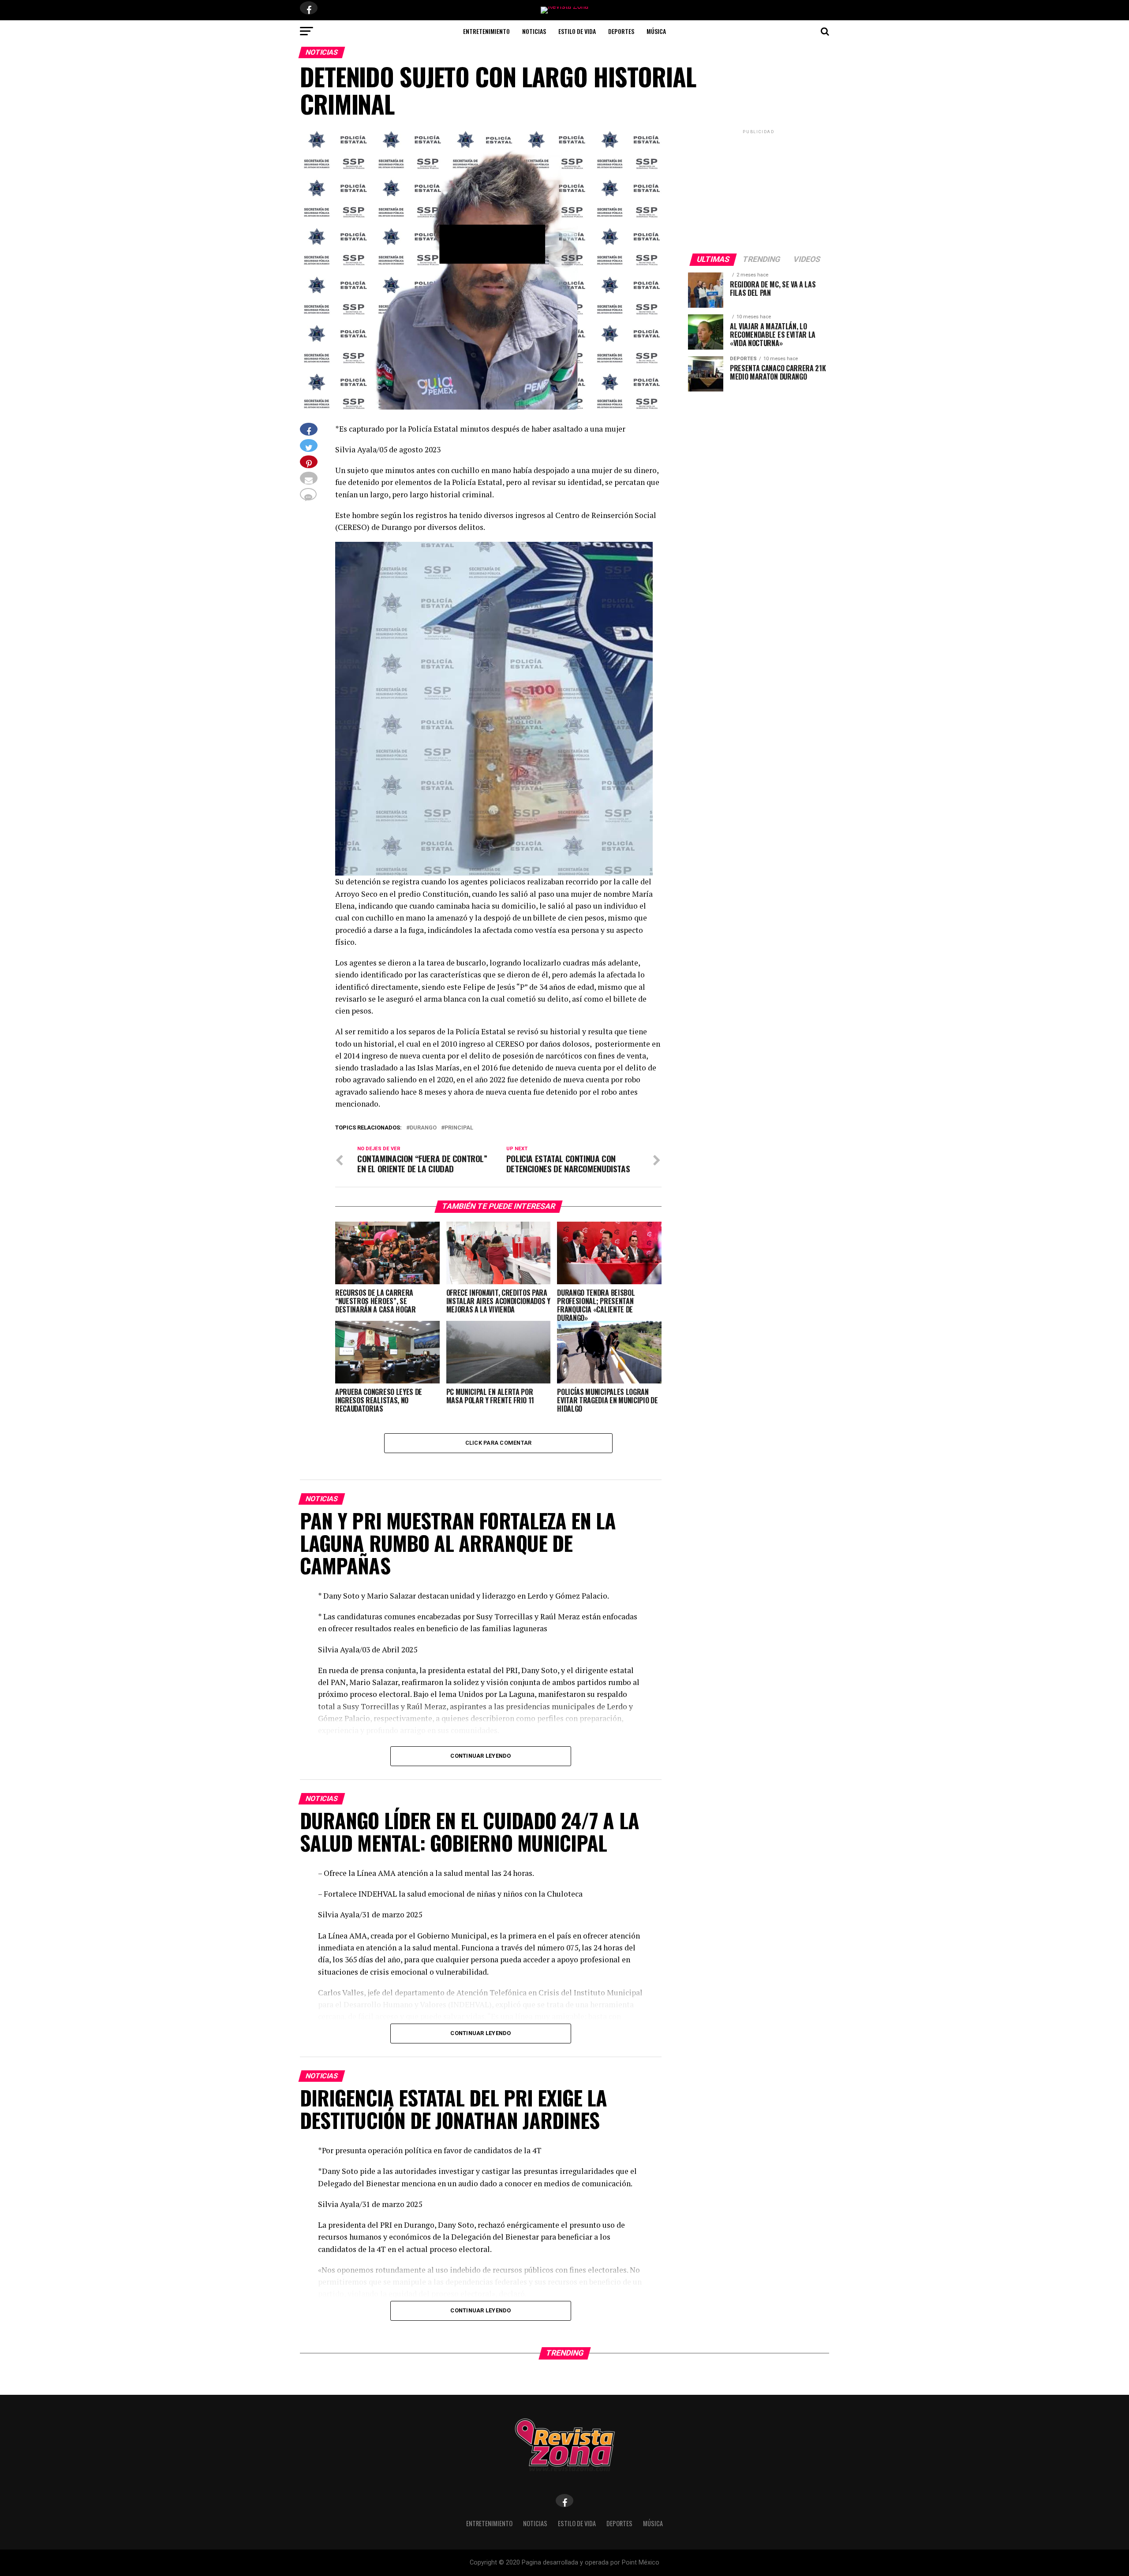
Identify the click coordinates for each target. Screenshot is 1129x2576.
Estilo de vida (577, 31)
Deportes (621, 31)
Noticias (534, 31)
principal (459, 1128)
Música (656, 31)
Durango (423, 1128)
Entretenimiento (486, 31)
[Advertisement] (759, 191)
